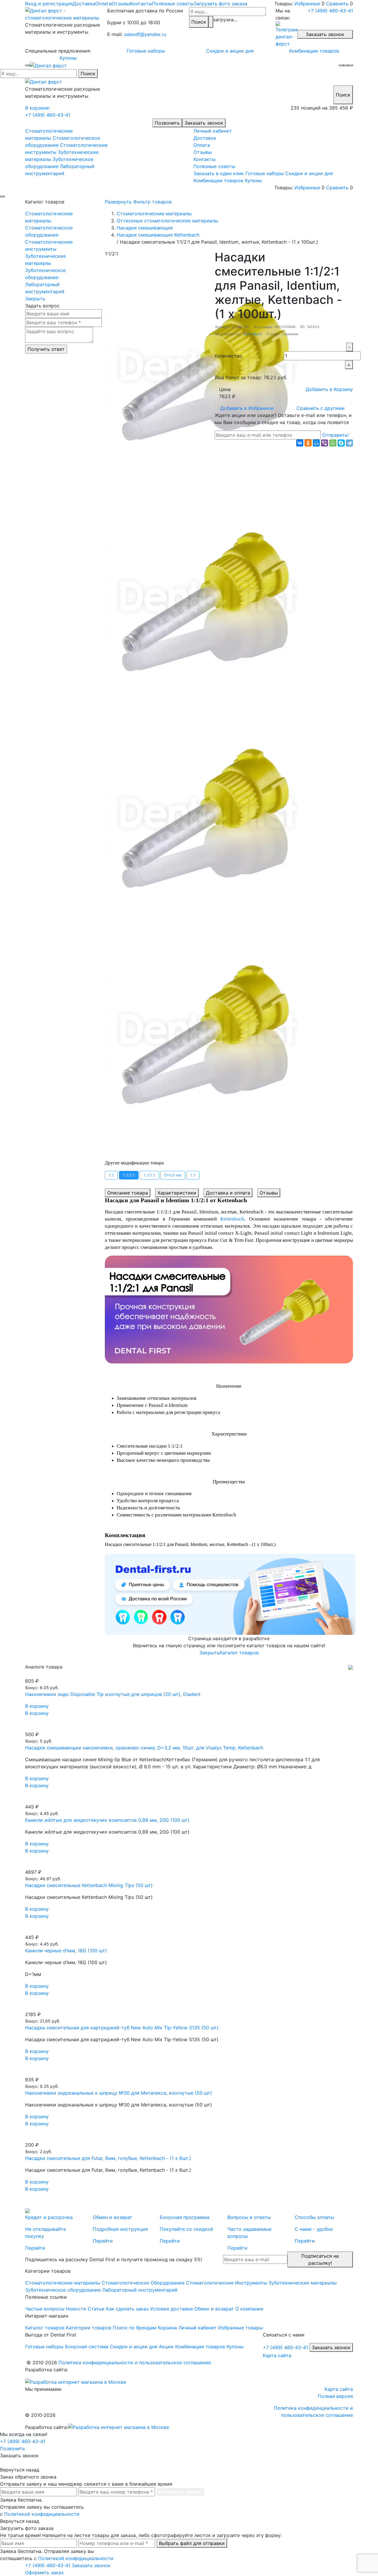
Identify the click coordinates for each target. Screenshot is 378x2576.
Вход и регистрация (49, 4)
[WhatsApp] (333, 443)
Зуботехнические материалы (45, 260)
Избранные (307, 4)
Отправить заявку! (180, 2492)
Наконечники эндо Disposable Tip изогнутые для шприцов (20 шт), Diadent (113, 1694)
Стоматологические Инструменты (227, 2283)
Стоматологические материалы (49, 217)
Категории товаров (89, 2328)
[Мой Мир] (316, 443)
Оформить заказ (44, 2572)
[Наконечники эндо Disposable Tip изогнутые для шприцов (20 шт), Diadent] (189, 1674)
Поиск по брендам (135, 2328)
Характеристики (177, 1193)
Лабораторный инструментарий (45, 288)
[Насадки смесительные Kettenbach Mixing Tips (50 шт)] (189, 1865)
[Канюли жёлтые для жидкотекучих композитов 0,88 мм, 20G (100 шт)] (189, 1800)
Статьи (96, 2309)
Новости (76, 2309)
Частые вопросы (45, 2309)
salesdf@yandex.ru (145, 34)
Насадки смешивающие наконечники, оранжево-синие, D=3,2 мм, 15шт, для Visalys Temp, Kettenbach (144, 1748)
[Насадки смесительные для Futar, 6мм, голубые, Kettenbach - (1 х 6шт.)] (189, 2138)
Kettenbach (253, 334)
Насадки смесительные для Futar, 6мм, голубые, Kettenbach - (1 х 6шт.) (108, 2158)
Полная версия (335, 2396)
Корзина (167, 2328)
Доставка (84, 4)
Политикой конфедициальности (42, 2514)
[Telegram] (349, 443)
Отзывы (121, 4)
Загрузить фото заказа (220, 4)
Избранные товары (241, 2328)
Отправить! (335, 435)
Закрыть (35, 299)
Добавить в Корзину (329, 389)
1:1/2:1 (129, 1175)
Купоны (68, 58)
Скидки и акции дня (230, 51)
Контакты (141, 4)
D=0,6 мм (173, 1175)
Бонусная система (87, 2347)
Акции (166, 2347)
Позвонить (167, 123)
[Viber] (325, 443)
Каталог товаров (239, 1653)
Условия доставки (171, 2309)
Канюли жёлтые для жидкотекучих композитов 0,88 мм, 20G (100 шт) (107, 1820)
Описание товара (128, 1193)
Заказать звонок (325, 34)
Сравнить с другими (321, 408)
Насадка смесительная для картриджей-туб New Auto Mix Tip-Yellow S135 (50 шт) (122, 2028)
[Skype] (341, 443)
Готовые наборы (146, 51)
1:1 (111, 1175)
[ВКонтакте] (300, 443)
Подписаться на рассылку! (320, 2259)
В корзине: (38, 108)
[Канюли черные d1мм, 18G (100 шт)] (189, 1930)
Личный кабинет (213, 131)
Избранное (247, 408)
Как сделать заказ (127, 2309)
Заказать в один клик (219, 173)
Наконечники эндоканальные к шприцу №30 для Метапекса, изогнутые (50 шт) (119, 2093)
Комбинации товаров (314, 51)
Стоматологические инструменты (49, 245)
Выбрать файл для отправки (192, 2543)
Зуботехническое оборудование (45, 274)
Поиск (199, 22)
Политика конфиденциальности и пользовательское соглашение (135, 2362)
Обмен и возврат (214, 2309)
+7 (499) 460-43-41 (330, 11)
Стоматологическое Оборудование (143, 2283)
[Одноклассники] (308, 443)
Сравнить (337, 4)
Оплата (103, 4)
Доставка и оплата (228, 1193)
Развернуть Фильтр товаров (138, 202)
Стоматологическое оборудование (49, 231)
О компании (249, 2309)
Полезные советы (173, 4)
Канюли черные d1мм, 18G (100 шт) (66, 1951)
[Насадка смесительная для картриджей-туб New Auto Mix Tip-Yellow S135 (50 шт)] (189, 2007)
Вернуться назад (20, 2470)
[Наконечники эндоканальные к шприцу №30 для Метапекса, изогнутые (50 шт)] (189, 2072)
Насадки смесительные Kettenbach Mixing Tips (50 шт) (89, 1885)
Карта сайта (277, 2355)
